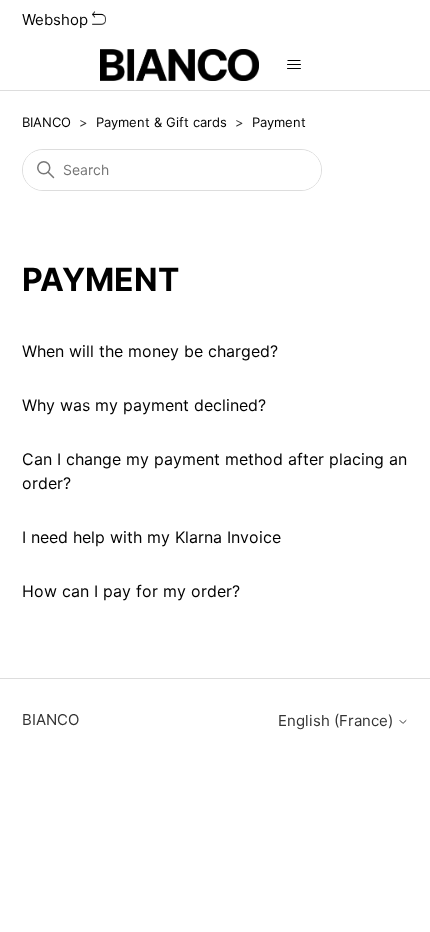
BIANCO (46, 122)
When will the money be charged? (150, 351)
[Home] (179, 65)
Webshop (57, 19)
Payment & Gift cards (161, 122)
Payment (279, 122)
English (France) (337, 720)
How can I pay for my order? (131, 591)
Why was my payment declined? (144, 405)
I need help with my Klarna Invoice (151, 537)
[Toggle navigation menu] (294, 65)
